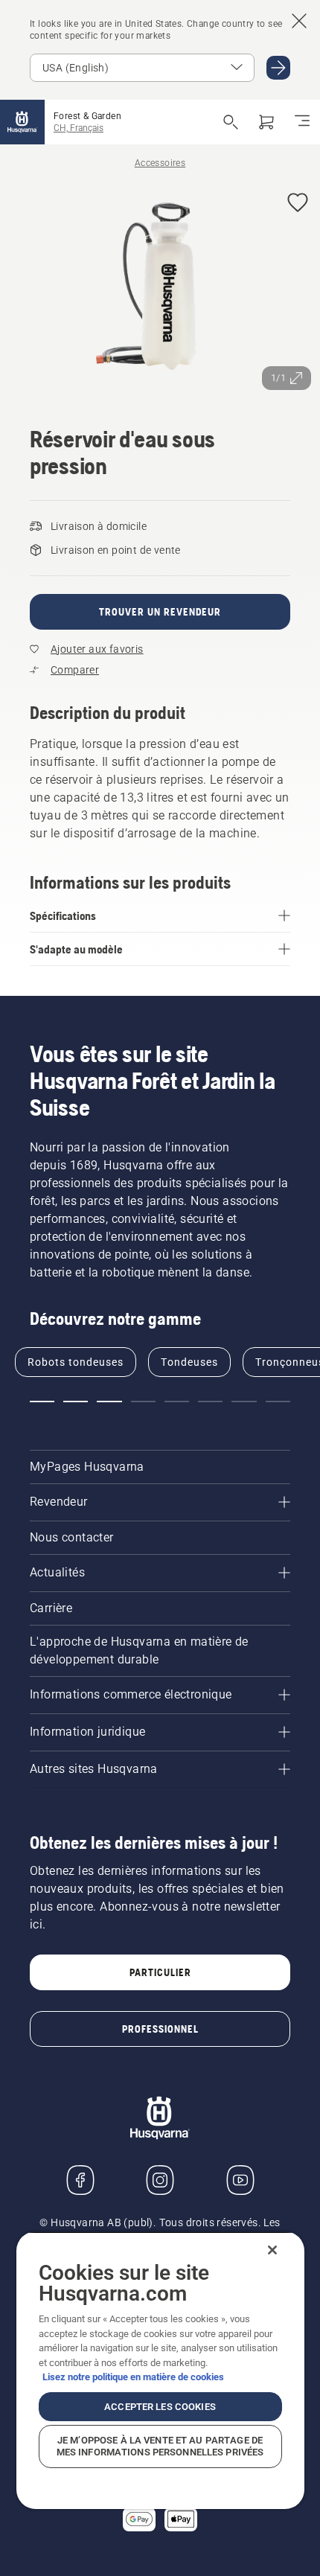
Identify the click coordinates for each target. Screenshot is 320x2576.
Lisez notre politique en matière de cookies (133, 2377)
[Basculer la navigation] (302, 122)
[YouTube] (240, 2180)
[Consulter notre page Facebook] (80, 2180)
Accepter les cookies (160, 2407)
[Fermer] (272, 2250)
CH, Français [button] (79, 128)
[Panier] (266, 122)
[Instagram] (160, 2180)
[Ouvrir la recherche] (231, 122)
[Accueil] (22, 122)
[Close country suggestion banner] (299, 21)
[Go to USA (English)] (278, 68)
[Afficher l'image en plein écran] (160, 290)
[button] (298, 204)
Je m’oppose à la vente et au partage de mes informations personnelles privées (160, 2446)
